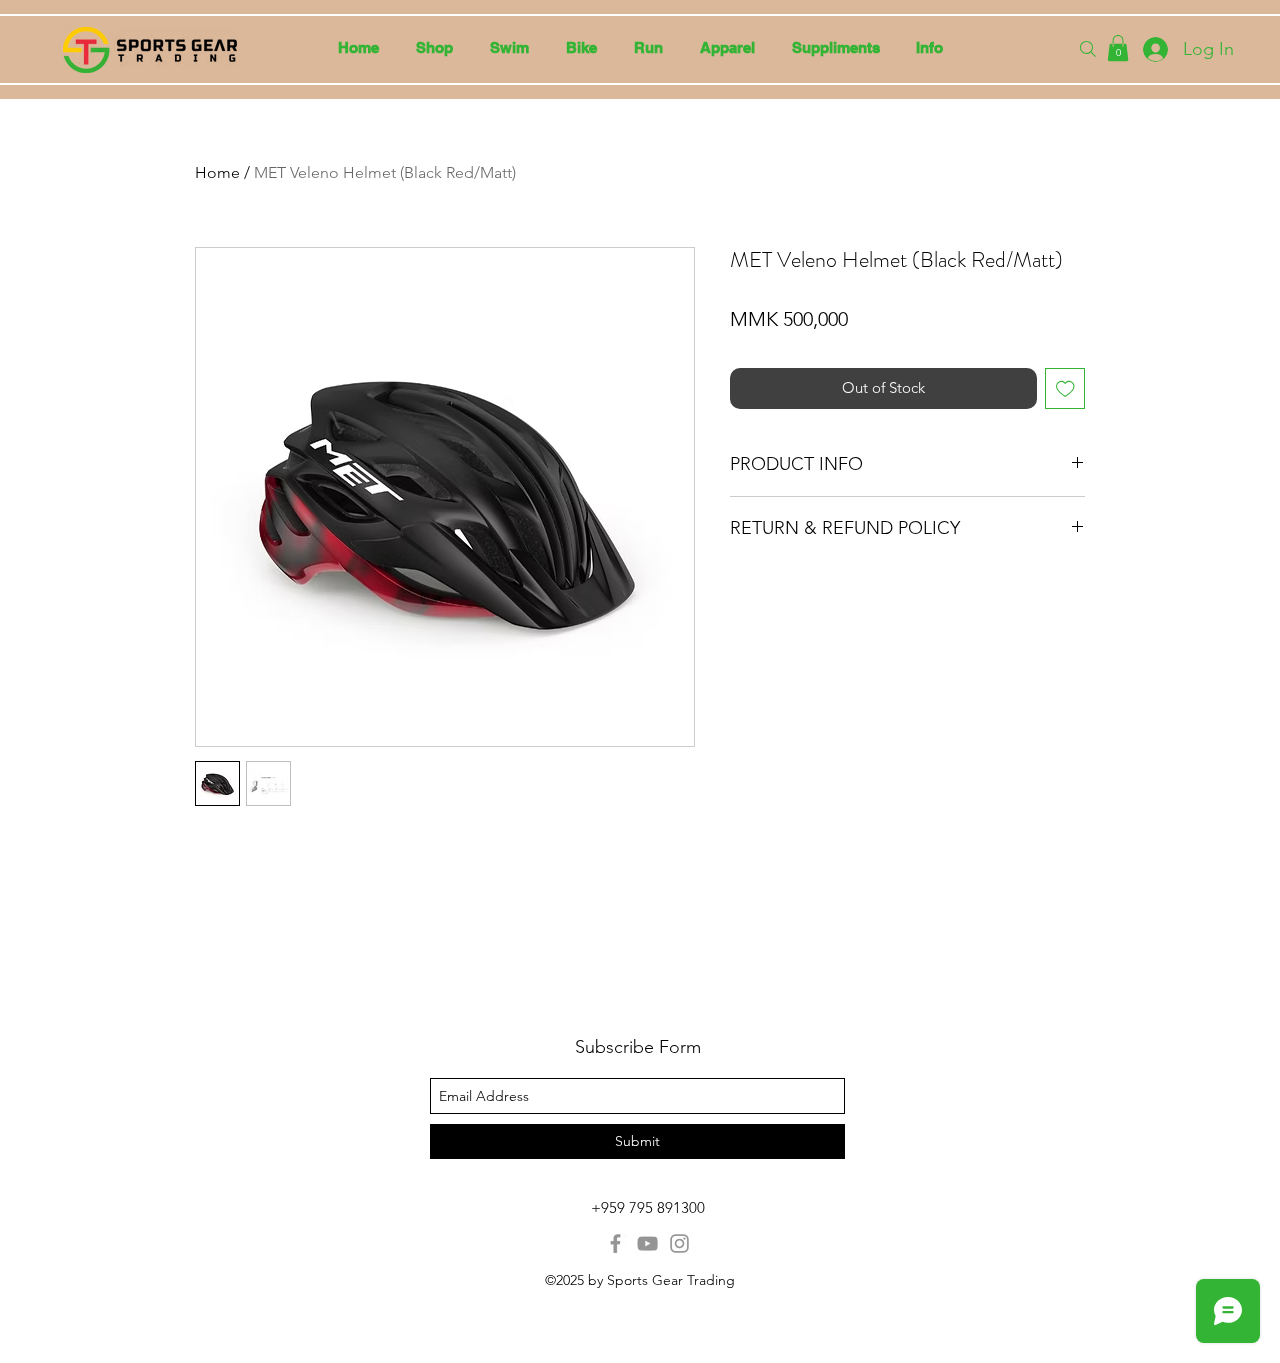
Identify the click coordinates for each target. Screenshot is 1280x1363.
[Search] (1088, 49)
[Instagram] (679, 1243)
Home (217, 172)
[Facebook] (615, 1243)
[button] (509, 48)
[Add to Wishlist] (1065, 388)
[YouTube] (647, 1243)
